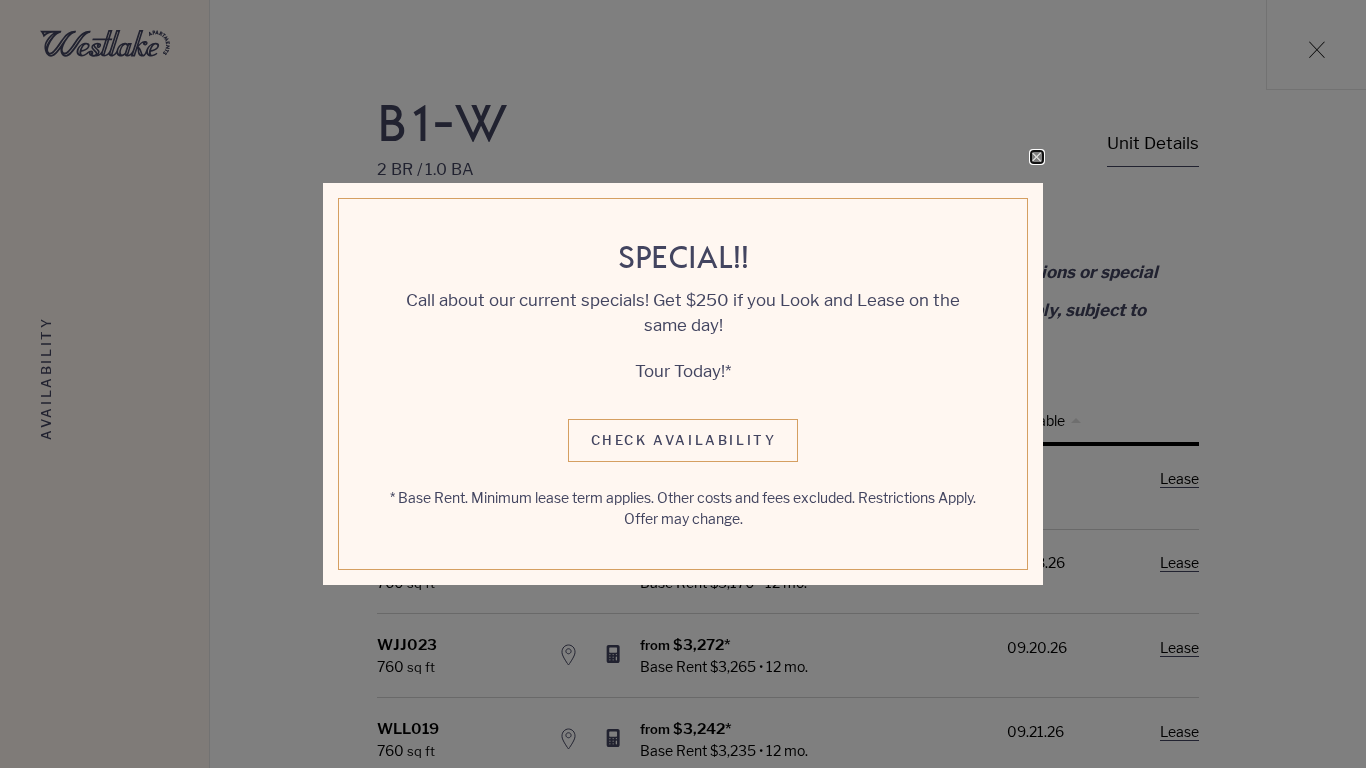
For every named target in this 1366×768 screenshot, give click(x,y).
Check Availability (684, 440)
